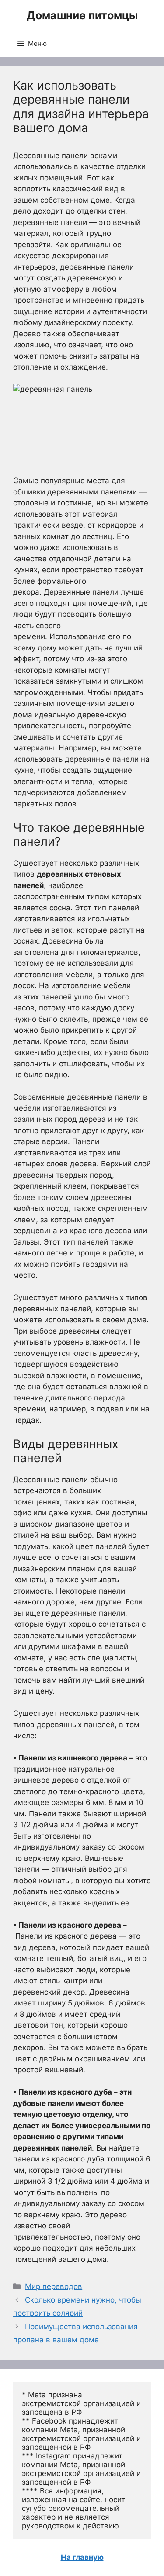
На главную (82, 2557)
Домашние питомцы (82, 15)
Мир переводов (54, 2286)
